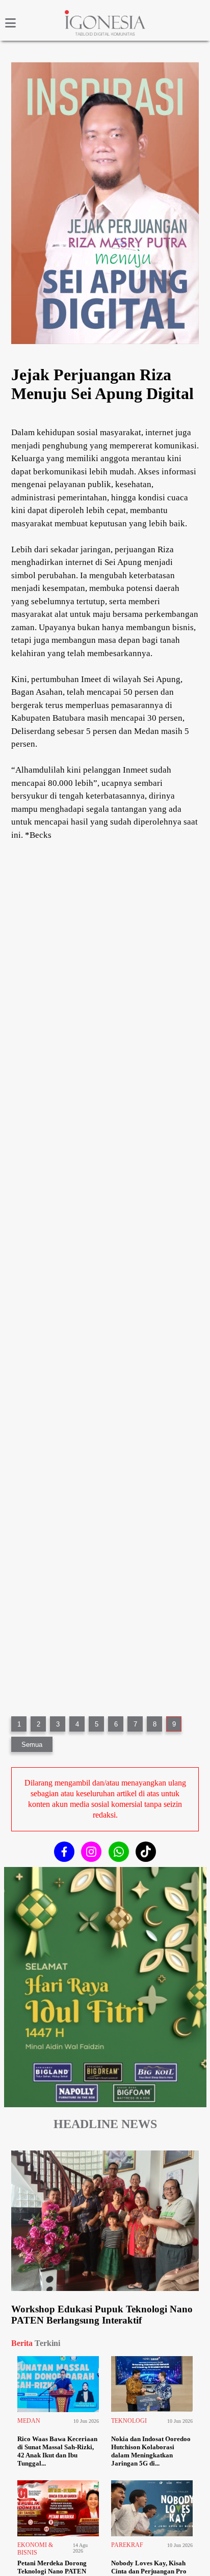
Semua (32, 1745)
